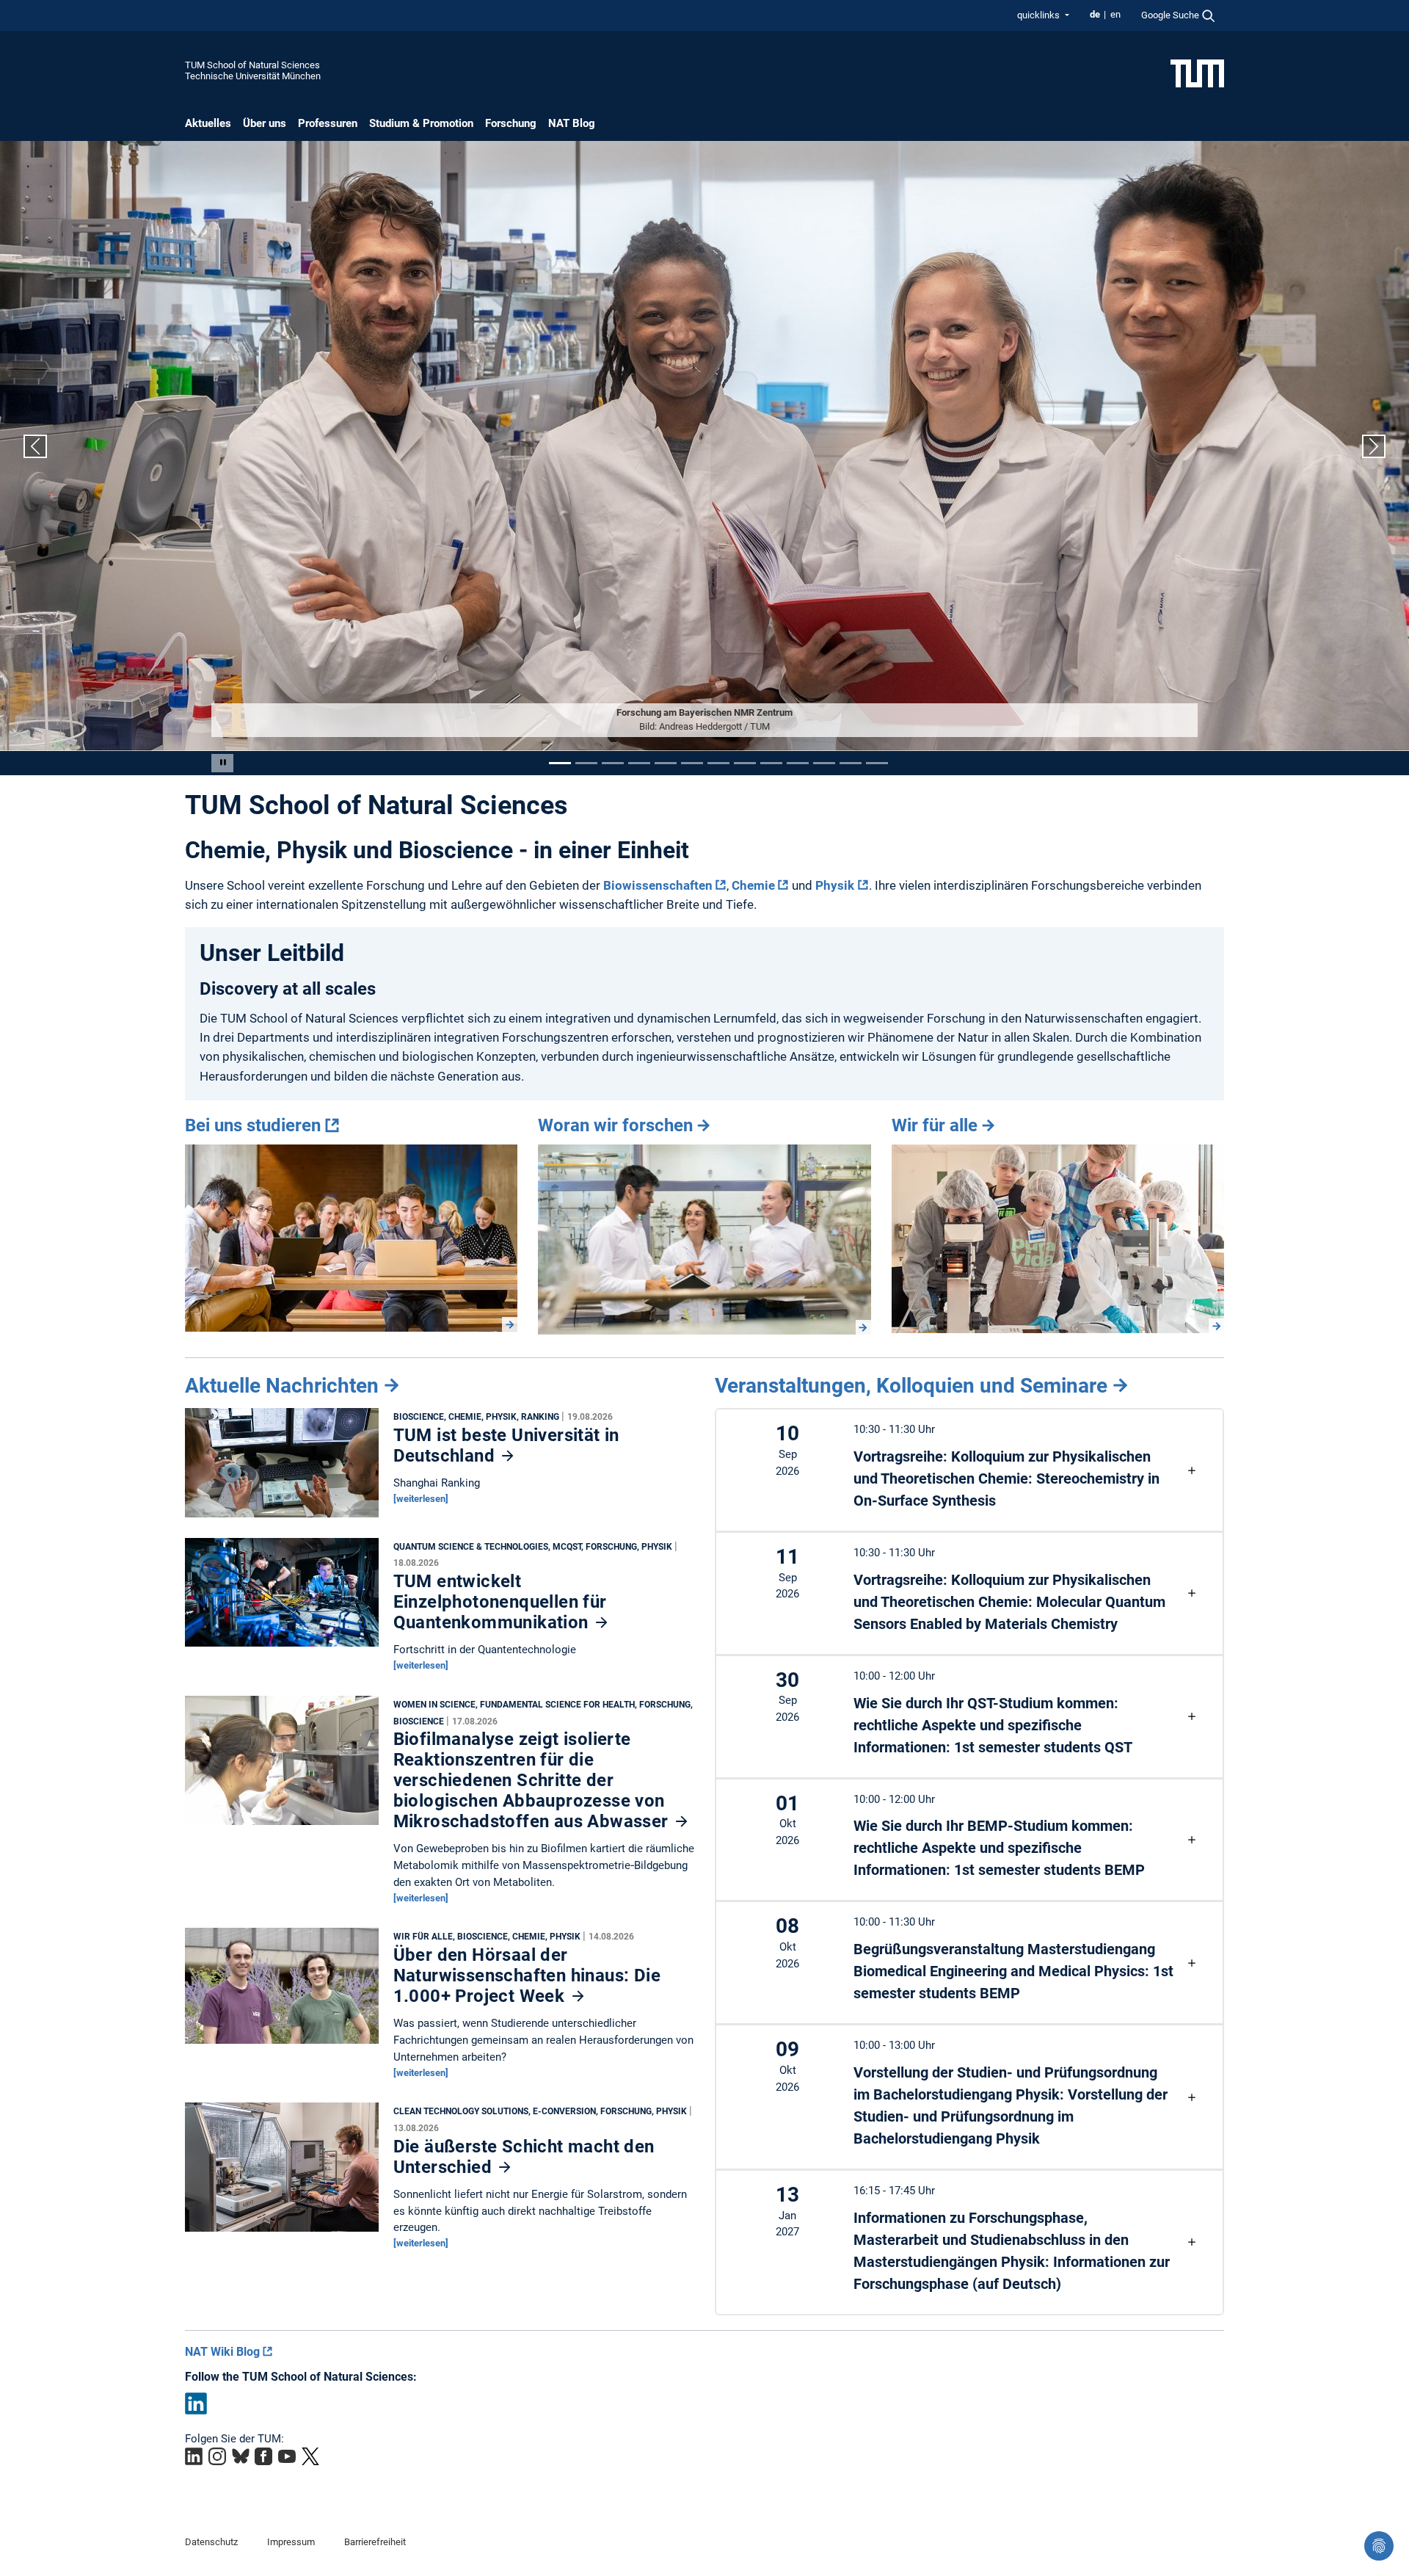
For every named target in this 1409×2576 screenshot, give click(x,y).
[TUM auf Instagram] (217, 2456)
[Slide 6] (692, 763)
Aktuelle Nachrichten (282, 1386)
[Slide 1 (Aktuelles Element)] (560, 763)
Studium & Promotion (421, 123)
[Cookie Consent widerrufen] (1379, 2546)
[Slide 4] (639, 763)
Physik (835, 885)
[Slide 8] (745, 763)
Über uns (265, 123)
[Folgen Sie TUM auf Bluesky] (241, 2456)
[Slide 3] (613, 763)
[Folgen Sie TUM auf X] (310, 2456)
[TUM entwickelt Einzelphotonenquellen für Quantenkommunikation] (282, 1596)
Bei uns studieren (253, 1125)
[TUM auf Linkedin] (194, 2456)
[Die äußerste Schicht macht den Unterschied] (282, 2171)
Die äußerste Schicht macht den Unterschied (524, 2157)
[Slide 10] (798, 763)
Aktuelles (208, 123)
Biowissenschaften (658, 885)
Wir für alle (935, 1125)
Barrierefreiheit (375, 2542)
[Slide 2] (586, 763)
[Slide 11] (824, 763)
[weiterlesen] (421, 1499)
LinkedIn (196, 2403)
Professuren (328, 123)
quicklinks (1040, 15)
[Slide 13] (877, 763)
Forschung (511, 123)
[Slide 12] (851, 763)
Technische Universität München (253, 76)
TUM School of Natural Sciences (252, 65)
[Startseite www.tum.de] (1197, 73)
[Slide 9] (771, 763)
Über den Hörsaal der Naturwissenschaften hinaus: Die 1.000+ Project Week (527, 1975)
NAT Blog (572, 123)
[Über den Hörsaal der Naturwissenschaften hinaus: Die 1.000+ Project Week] (282, 1989)
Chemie (753, 885)
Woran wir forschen (615, 1125)
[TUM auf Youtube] (287, 2456)
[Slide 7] (718, 763)
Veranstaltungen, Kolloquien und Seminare (911, 1386)
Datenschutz (211, 2542)
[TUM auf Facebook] (263, 2456)
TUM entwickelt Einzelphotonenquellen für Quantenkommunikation (500, 1602)
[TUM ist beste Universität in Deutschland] (282, 1466)
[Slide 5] (666, 763)
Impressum (291, 2542)
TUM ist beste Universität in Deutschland (506, 1445)
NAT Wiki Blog (222, 2352)
